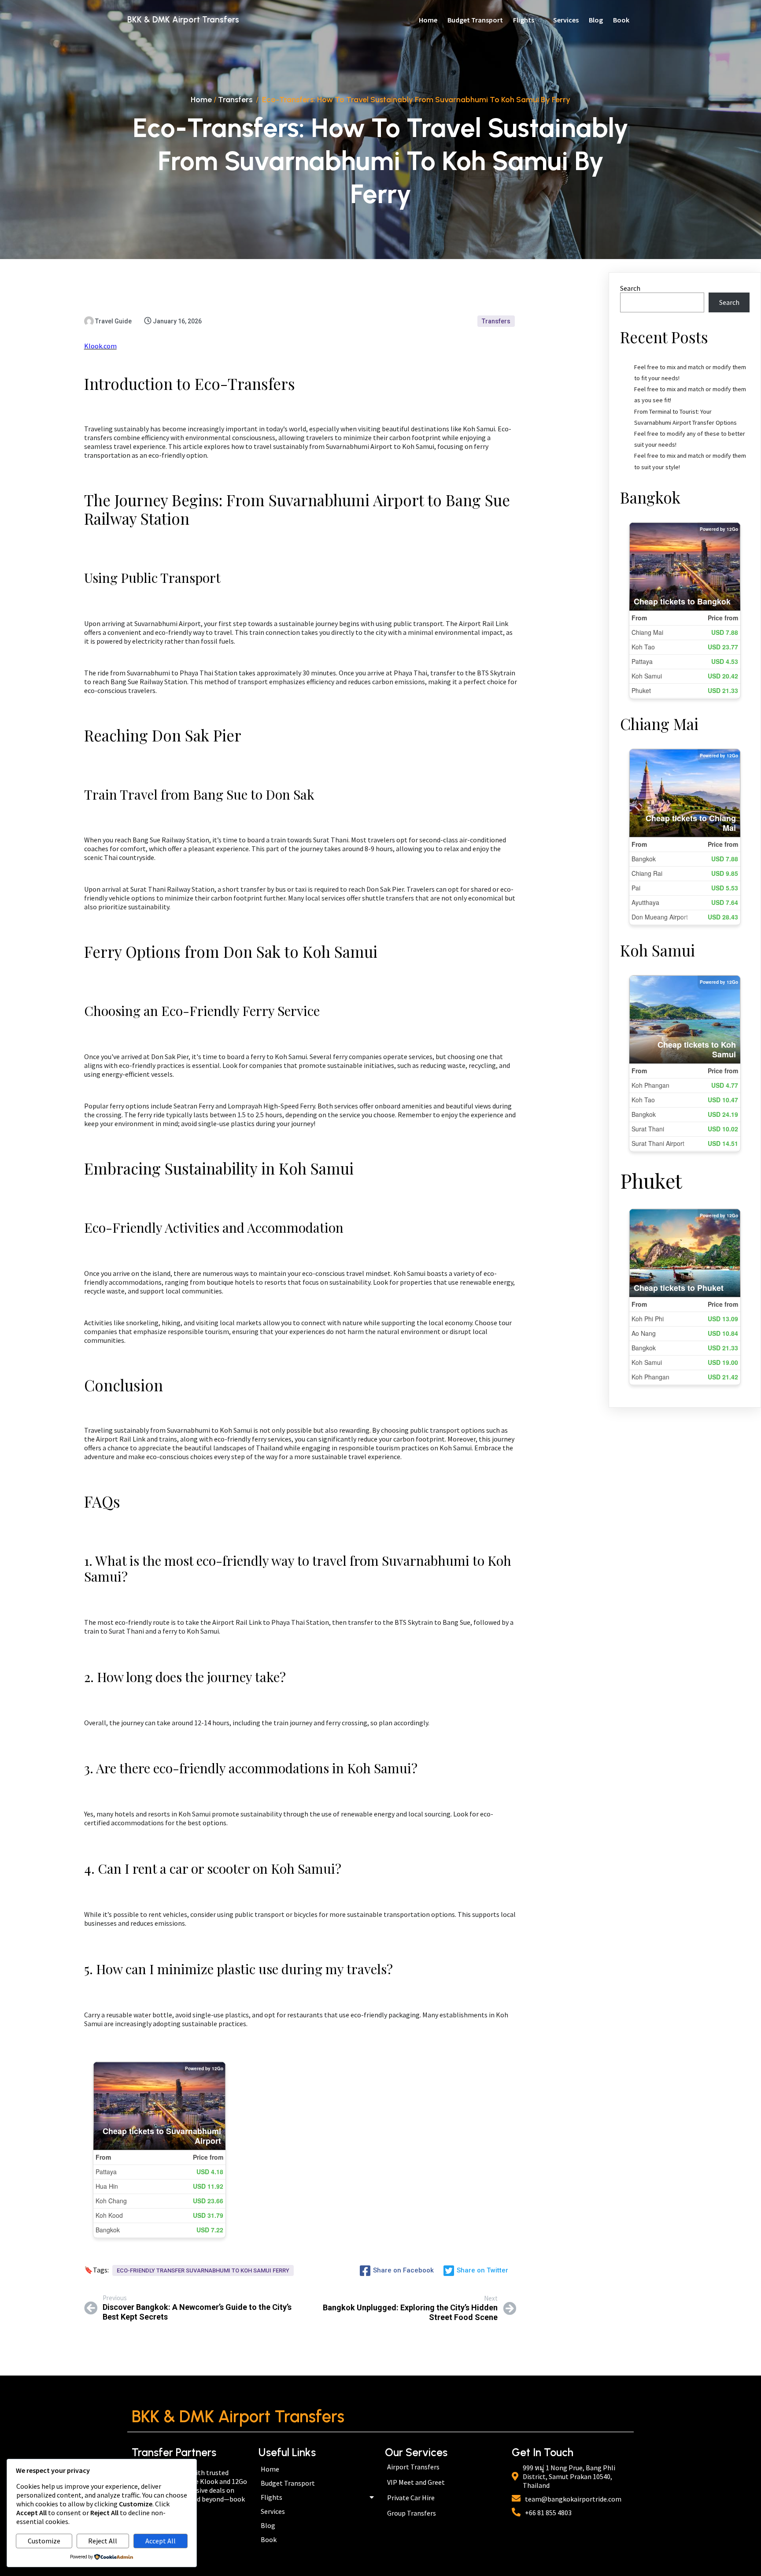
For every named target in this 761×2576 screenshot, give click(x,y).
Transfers (235, 100)
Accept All (161, 2541)
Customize (44, 2541)
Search (630, 288)
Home (201, 100)
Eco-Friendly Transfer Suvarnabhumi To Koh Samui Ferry (203, 2270)
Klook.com (100, 346)
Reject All (103, 2541)
